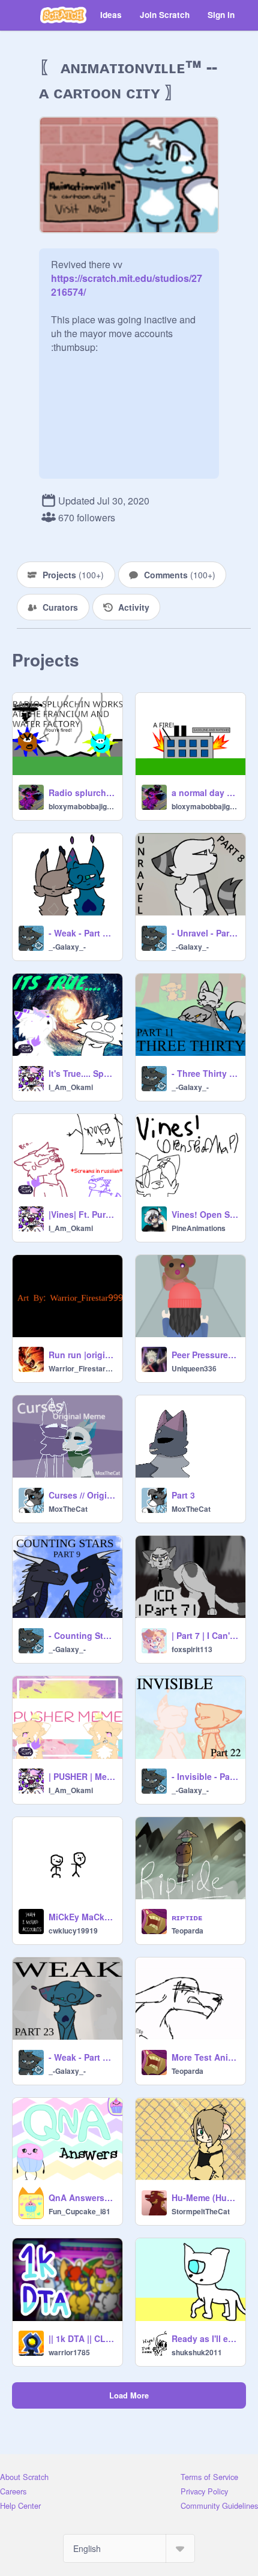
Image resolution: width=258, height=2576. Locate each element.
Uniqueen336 (194, 1368)
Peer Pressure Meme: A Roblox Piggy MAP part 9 (205, 1355)
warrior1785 (69, 2352)
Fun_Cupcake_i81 (79, 2211)
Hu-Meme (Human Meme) (205, 2197)
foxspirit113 (192, 1649)
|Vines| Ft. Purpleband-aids (82, 1214)
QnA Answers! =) (82, 2197)
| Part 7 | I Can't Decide (205, 1635)
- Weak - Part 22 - (82, 933)
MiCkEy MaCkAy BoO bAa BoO (82, 1917)
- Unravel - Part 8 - (205, 933)
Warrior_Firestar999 (82, 1368)
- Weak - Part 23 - (82, 2057)
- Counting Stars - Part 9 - (82, 1635)
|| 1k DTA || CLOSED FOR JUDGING (82, 2338)
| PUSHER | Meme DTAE (82, 1776)
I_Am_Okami (71, 1087)
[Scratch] (63, 15)
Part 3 (183, 1495)
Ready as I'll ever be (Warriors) (205, 2338)
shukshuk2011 (197, 2352)
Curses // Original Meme (82, 1495)
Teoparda (187, 1931)
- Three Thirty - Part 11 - (205, 1073)
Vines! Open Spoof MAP (205, 1214)
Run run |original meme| (82, 1355)
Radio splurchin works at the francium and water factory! (82, 792)
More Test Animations (205, 2057)
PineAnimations (199, 1228)
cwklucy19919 (73, 1931)
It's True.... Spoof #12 (82, 1073)
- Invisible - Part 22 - (205, 1776)
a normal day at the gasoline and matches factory (205, 792)
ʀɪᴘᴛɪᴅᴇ (187, 1917)
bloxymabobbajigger (82, 806)
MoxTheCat (68, 1509)
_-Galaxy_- (67, 947)
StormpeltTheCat (201, 2211)
